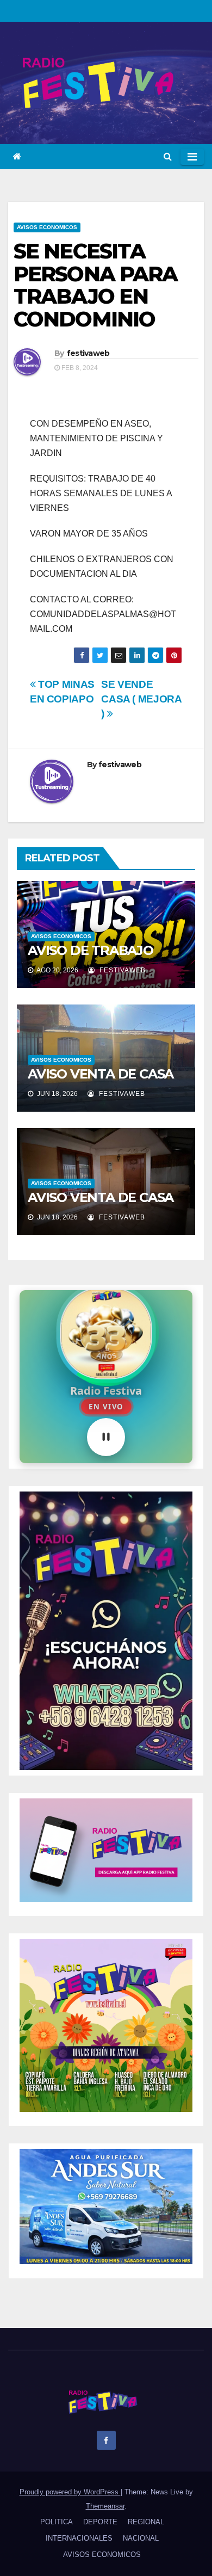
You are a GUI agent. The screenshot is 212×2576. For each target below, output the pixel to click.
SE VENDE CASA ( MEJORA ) (141, 699)
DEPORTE (100, 2522)
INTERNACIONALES (79, 2538)
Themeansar (105, 2506)
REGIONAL (146, 2522)
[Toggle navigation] (192, 157)
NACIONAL (141, 2538)
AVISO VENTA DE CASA (101, 1074)
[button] (168, 156)
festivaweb (88, 353)
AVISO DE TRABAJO (91, 950)
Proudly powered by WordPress (70, 2492)
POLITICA (57, 2522)
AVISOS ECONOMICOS (47, 227)
